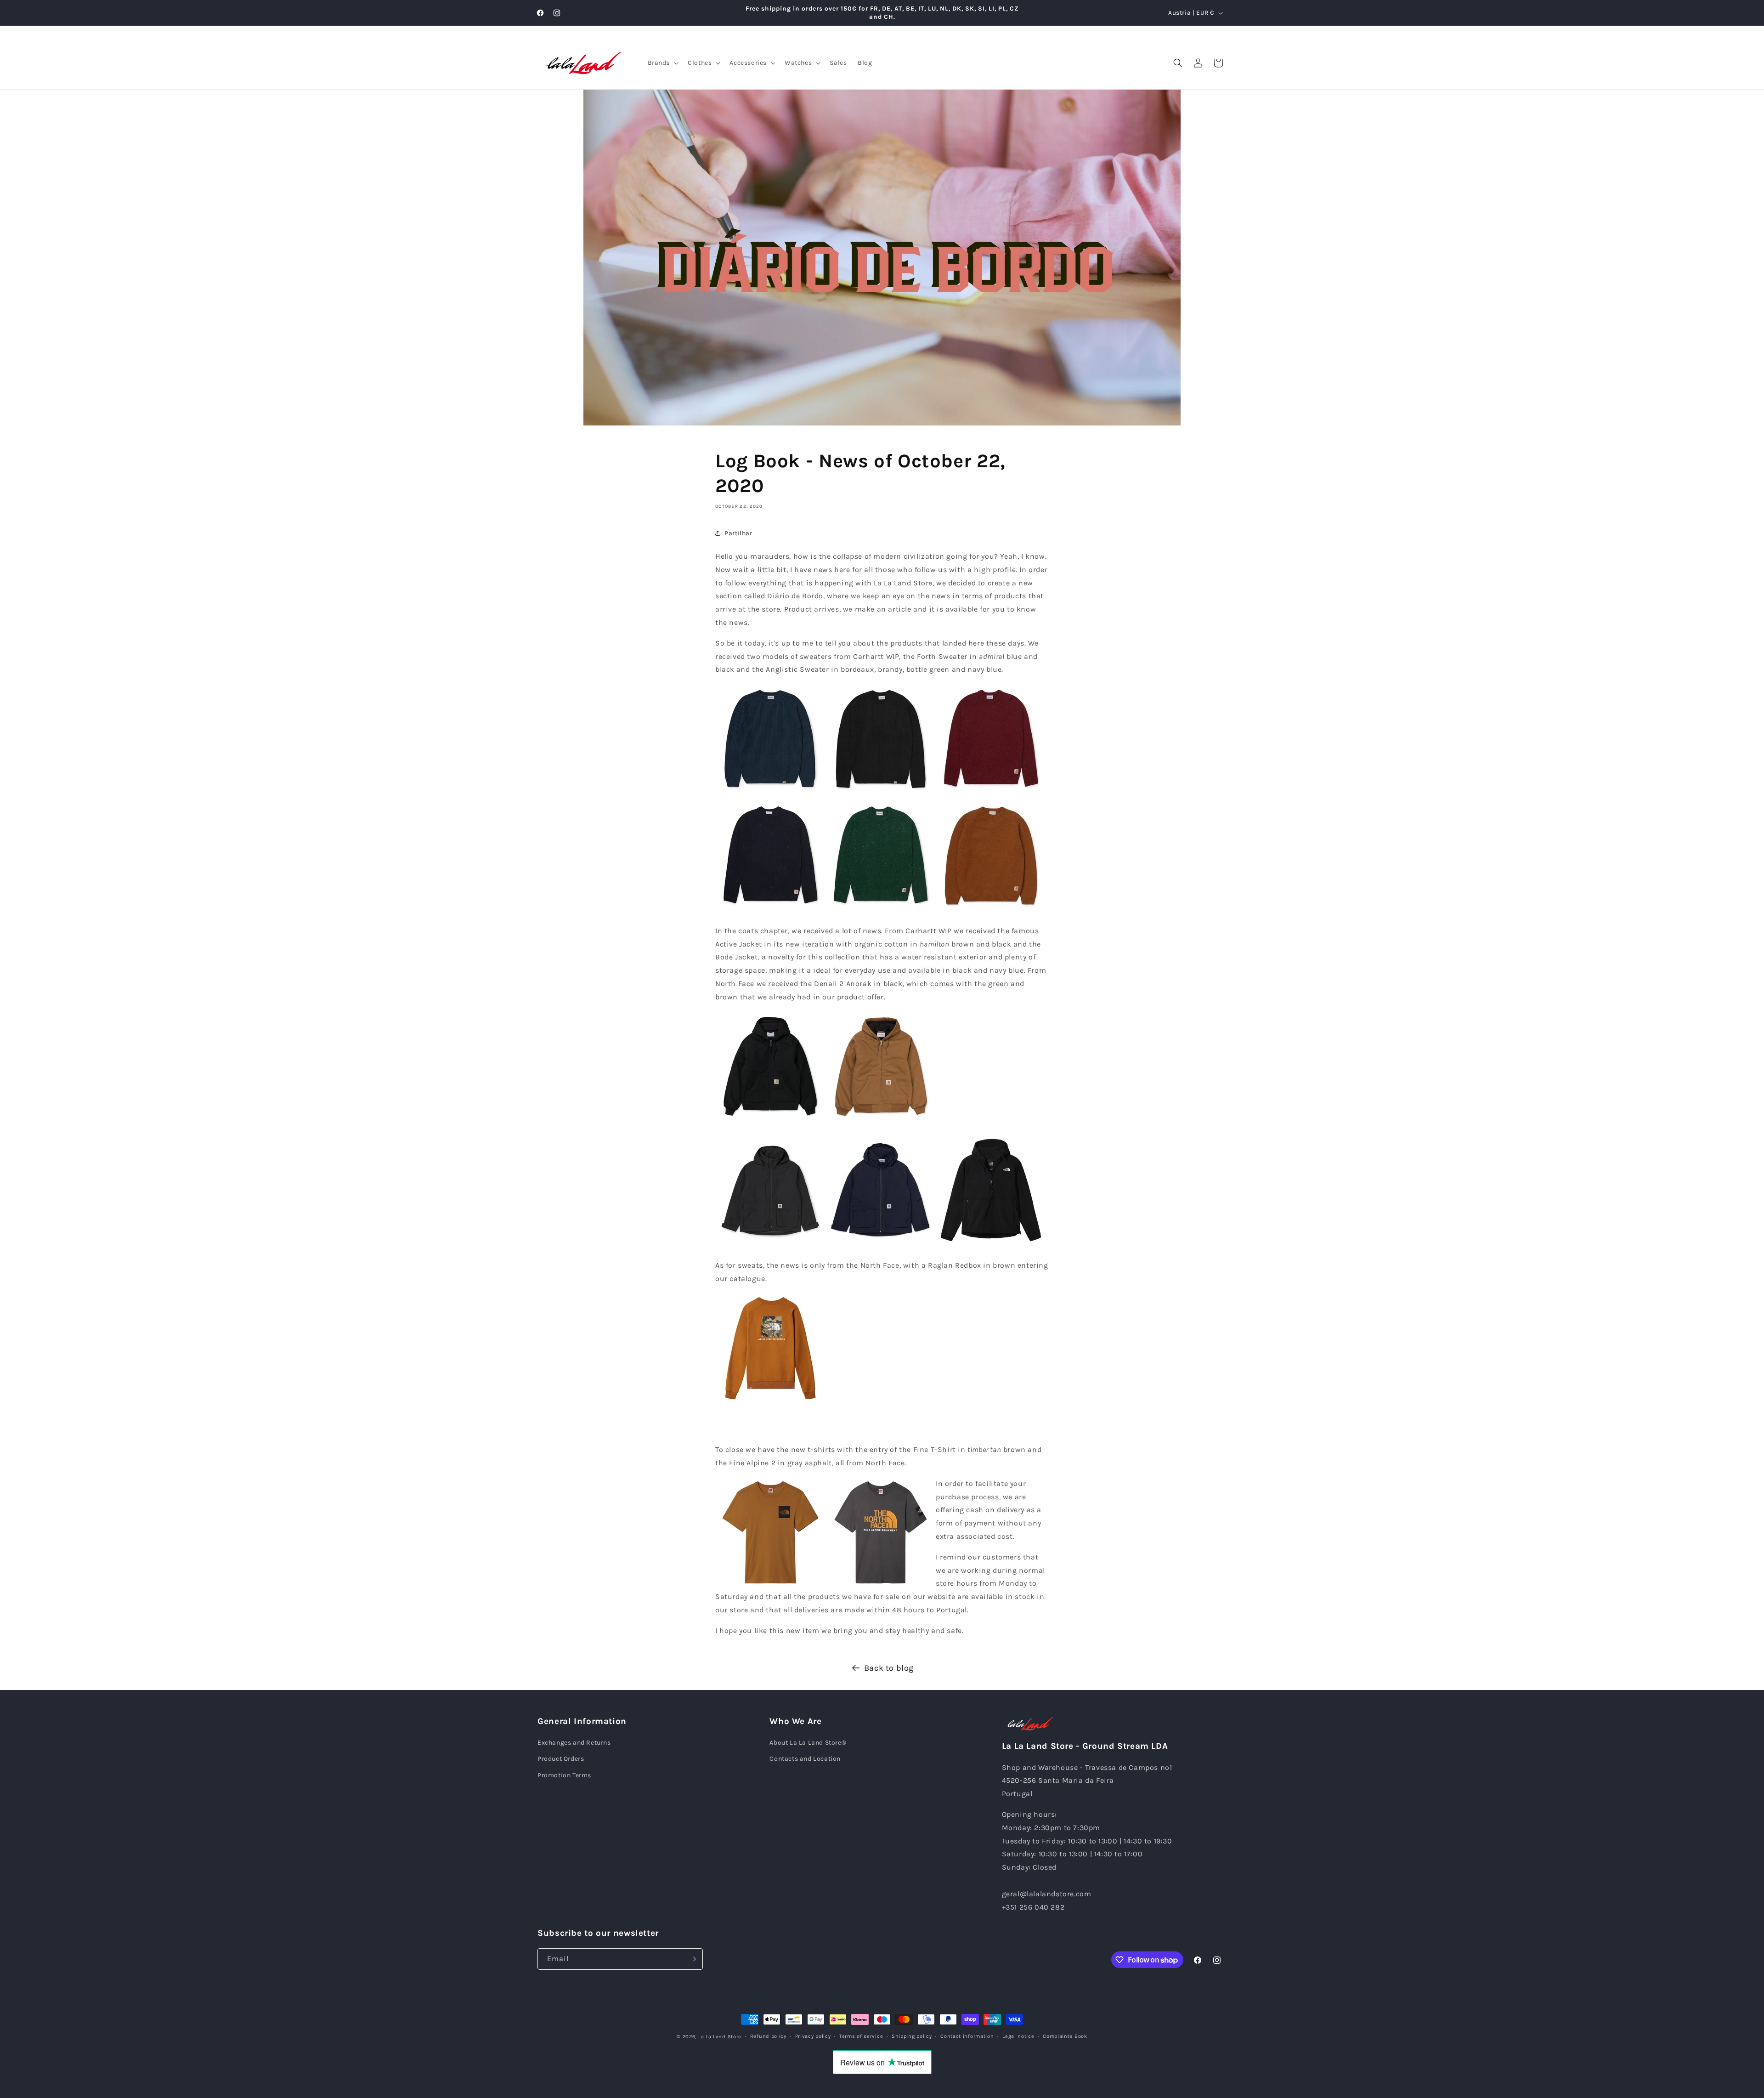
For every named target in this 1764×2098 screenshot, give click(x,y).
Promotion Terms (564, 1775)
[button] (662, 63)
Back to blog (889, 1668)
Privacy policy (813, 2036)
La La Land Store (720, 2037)
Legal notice (1018, 2036)
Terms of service (861, 2036)
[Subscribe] (692, 1959)
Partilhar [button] (738, 533)
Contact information (967, 2036)
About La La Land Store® (808, 1743)
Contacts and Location (805, 1759)
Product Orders (561, 1759)
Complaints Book (1065, 2036)
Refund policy (768, 2036)
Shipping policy (912, 2036)
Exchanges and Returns (574, 1743)
